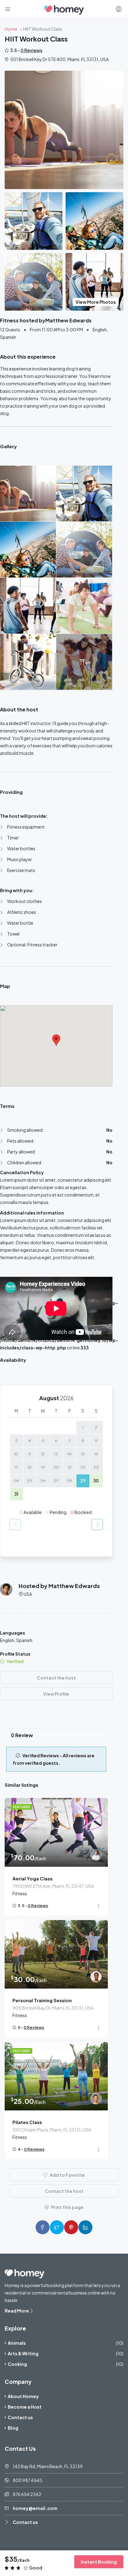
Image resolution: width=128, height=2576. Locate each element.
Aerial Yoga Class (32, 1878)
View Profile (56, 1694)
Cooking (17, 2364)
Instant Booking (99, 2562)
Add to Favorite (67, 2175)
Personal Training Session (42, 2000)
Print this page (67, 2207)
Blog (13, 2428)
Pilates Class (27, 2122)
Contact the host (56, 1678)
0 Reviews (31, 50)
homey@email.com (35, 2508)
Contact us (20, 2417)
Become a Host (25, 2407)
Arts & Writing (23, 2353)
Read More (17, 2311)
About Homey (23, 2396)
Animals (17, 2343)
